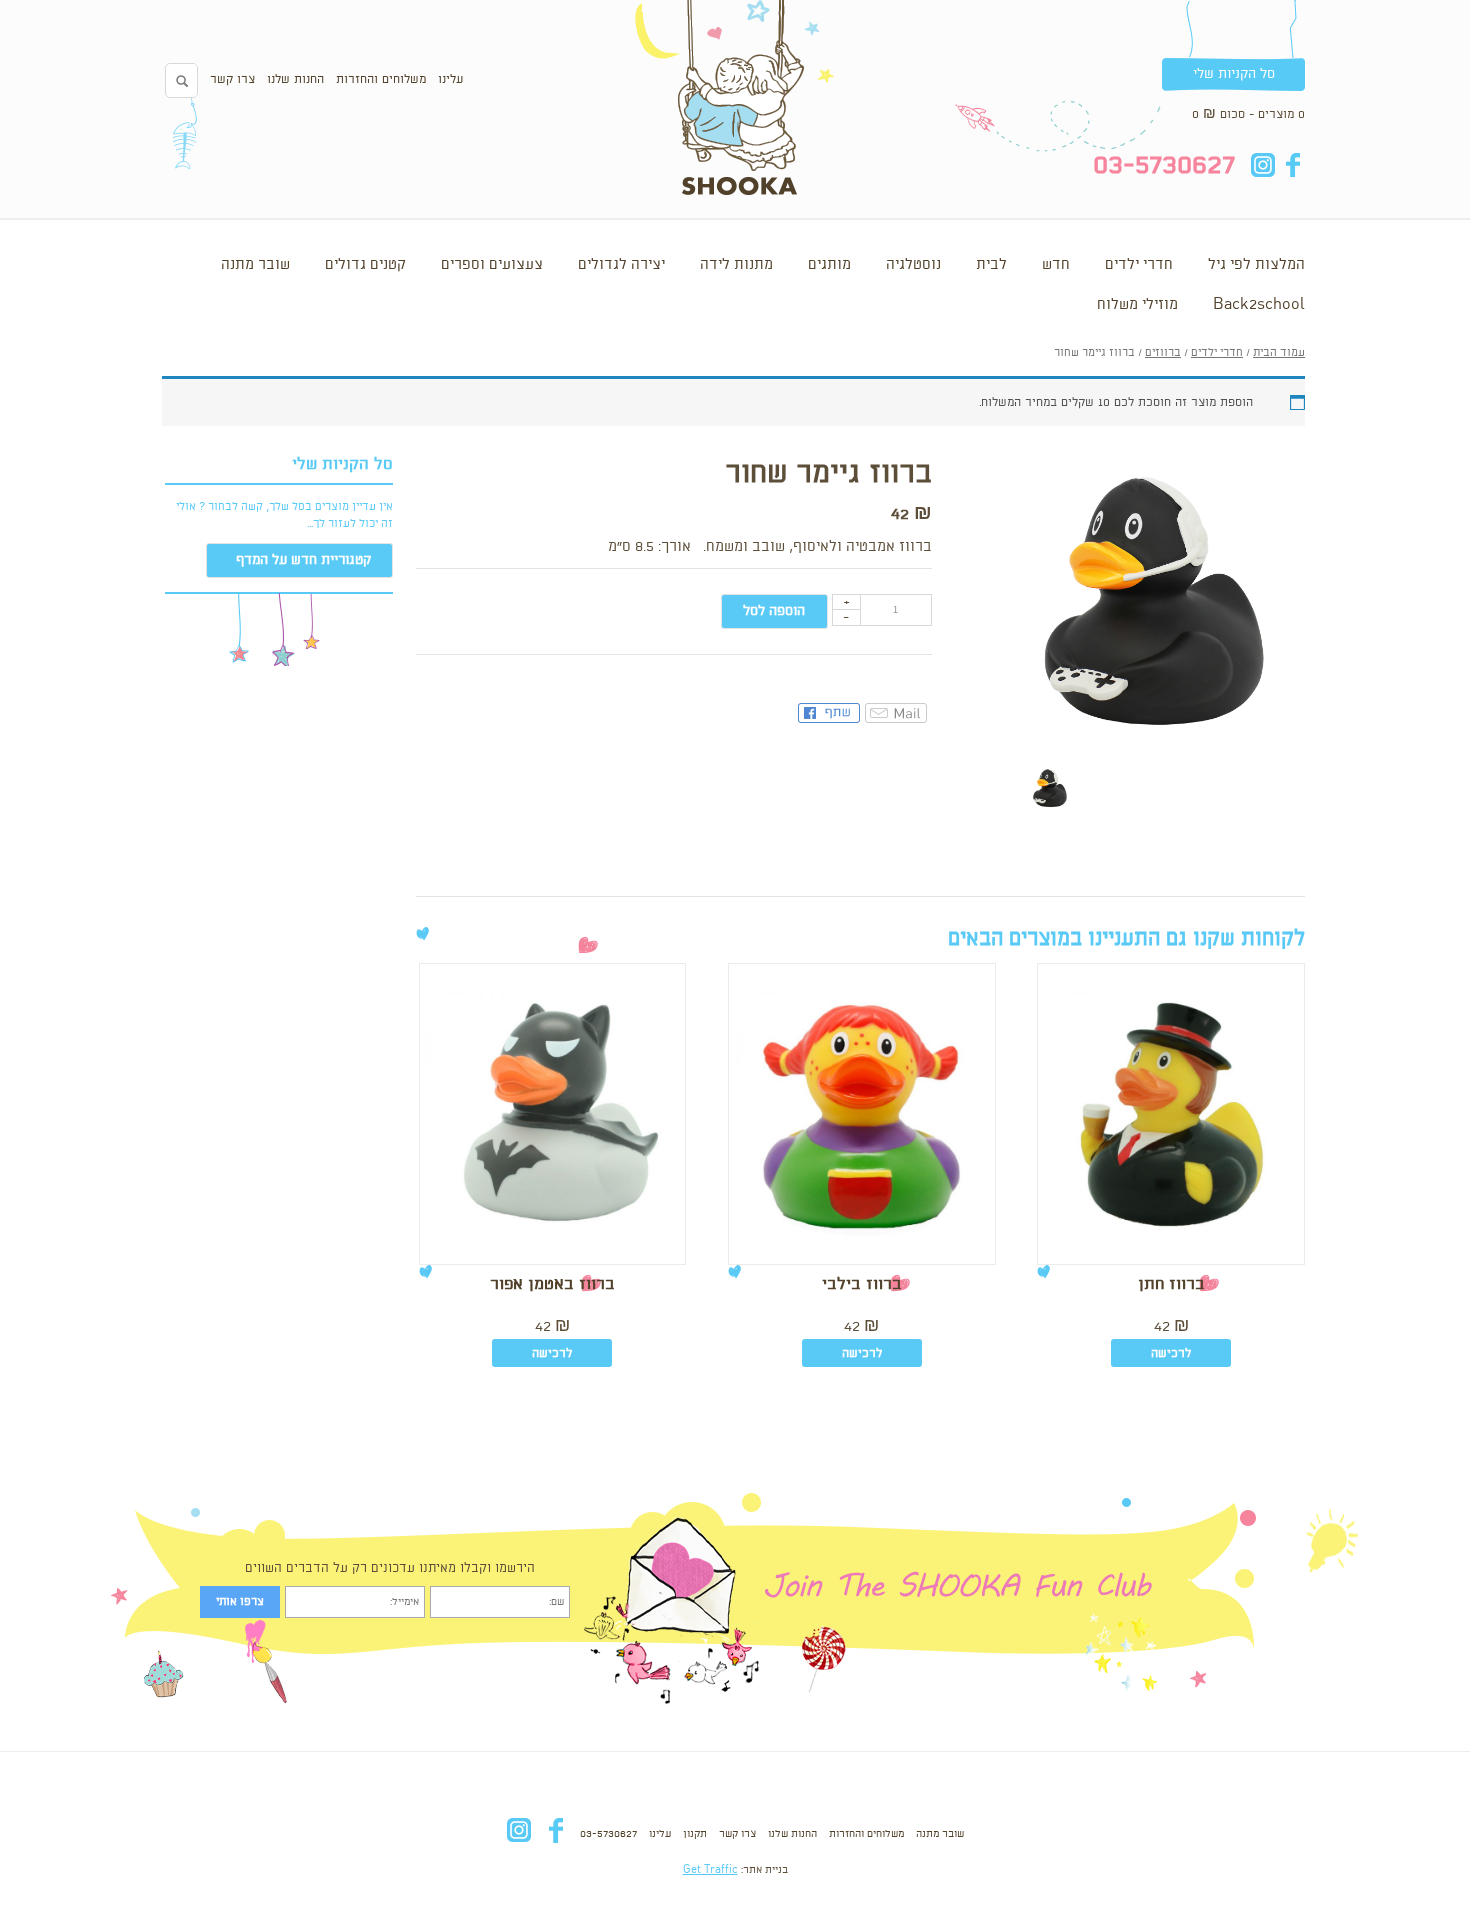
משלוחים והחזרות (381, 79)
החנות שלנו (295, 79)
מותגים (829, 265)
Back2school (1259, 305)
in (1262, 165)
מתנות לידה (736, 265)
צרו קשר (232, 79)
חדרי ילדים (1139, 265)
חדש (1056, 265)
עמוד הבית (1279, 353)
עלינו (450, 79)
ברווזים (1163, 353)
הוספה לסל (774, 611)
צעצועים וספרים (492, 265)
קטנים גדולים (365, 265)
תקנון (695, 1834)
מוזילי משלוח (1137, 305)
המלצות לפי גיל (1256, 265)
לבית (991, 265)
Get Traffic (710, 1870)
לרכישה (1171, 1353)
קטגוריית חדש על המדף (303, 560)
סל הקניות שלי (1234, 74)
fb (1292, 165)
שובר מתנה (255, 265)
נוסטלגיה (913, 265)
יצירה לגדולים (621, 265)
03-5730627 (608, 1834)
